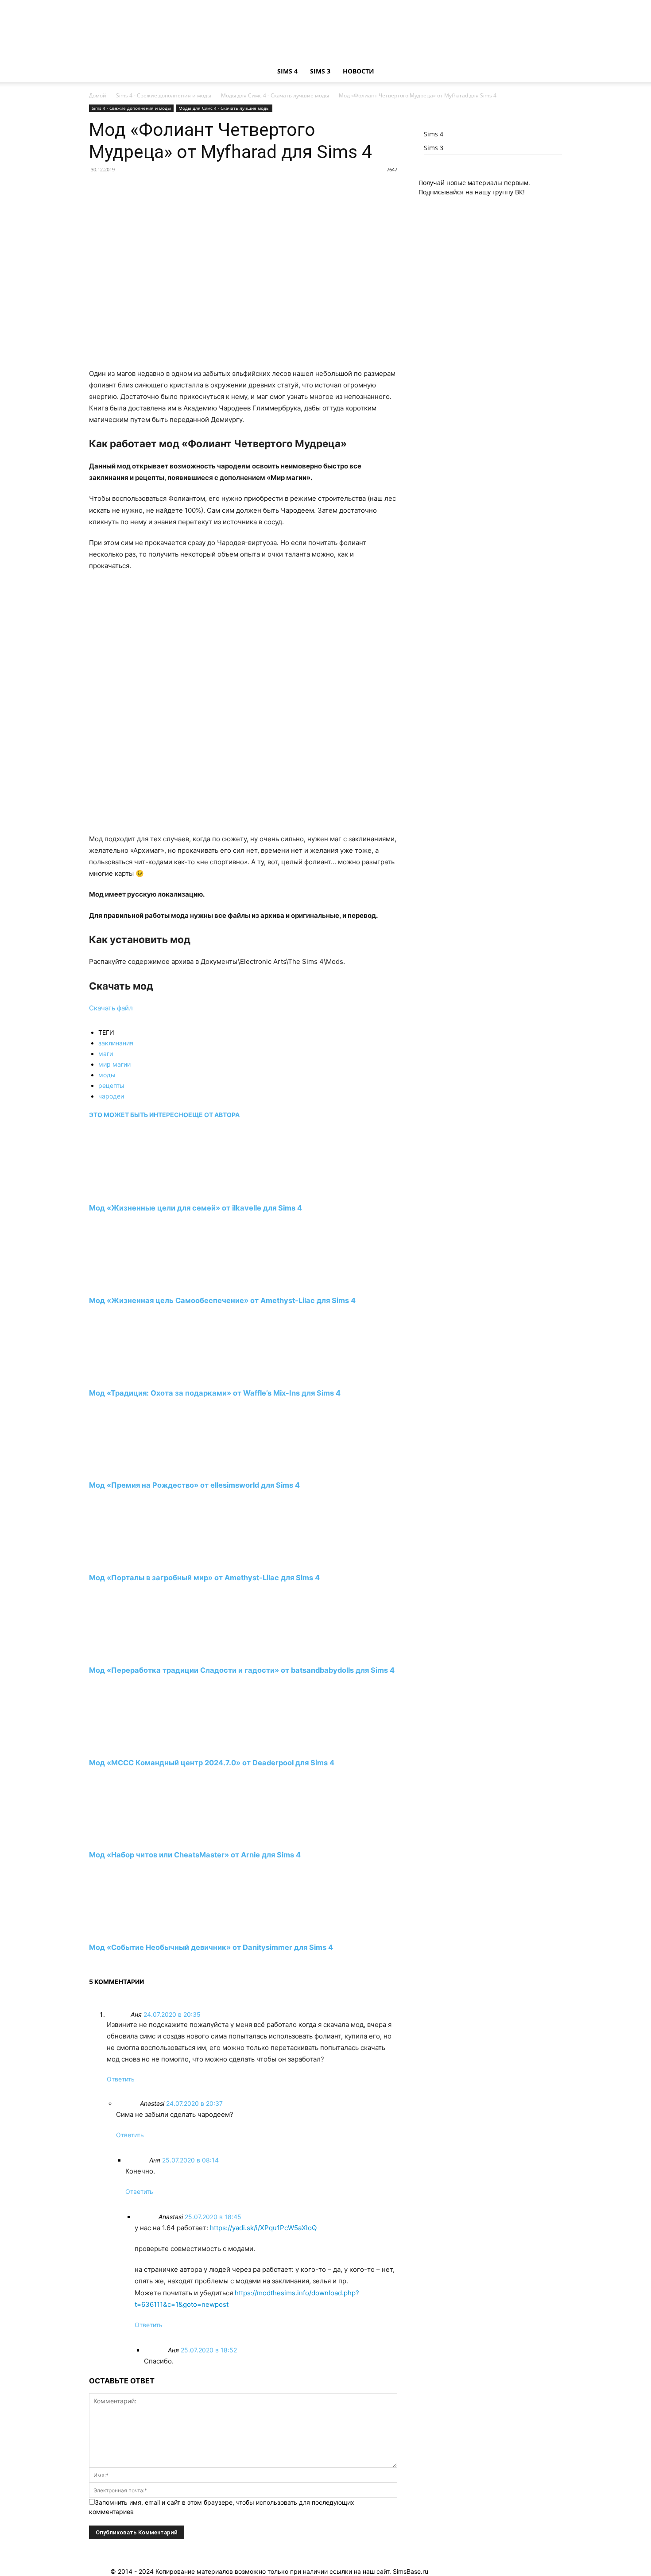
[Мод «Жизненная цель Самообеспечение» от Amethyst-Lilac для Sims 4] (137, 1284)
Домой (98, 95)
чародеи (111, 1096)
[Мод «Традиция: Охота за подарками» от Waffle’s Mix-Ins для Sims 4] (137, 1376)
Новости (358, 71)
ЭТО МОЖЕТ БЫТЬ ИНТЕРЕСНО (139, 1115)
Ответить (121, 2079)
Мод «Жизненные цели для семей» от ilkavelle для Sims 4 (196, 1208)
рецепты (111, 1085)
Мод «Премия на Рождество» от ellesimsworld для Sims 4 (194, 1485)
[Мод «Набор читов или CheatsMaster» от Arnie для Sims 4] (137, 1839)
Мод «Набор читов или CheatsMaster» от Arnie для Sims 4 (195, 1855)
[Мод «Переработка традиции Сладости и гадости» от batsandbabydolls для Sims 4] (137, 1654)
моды (107, 1075)
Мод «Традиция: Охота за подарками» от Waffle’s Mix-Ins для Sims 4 (215, 1393)
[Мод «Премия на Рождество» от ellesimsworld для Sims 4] (137, 1469)
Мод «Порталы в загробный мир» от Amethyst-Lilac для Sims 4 (204, 1578)
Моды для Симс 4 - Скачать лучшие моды (275, 95)
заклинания (116, 1043)
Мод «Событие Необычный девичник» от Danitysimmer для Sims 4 (211, 1947)
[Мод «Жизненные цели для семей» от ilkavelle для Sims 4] (137, 1192)
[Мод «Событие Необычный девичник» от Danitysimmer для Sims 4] (137, 1931)
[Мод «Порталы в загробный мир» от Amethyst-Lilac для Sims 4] (137, 1561)
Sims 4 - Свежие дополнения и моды (164, 95)
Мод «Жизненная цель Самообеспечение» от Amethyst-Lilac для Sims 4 (222, 1300)
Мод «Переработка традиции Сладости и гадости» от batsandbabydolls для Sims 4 (242, 1670)
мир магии (114, 1064)
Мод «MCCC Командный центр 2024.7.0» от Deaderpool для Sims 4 (212, 1763)
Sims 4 (287, 71)
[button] (551, 72)
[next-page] (91, 1964)
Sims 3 (320, 71)
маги (106, 1054)
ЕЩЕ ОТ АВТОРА (214, 1115)
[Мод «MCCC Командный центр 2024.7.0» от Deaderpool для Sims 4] (137, 1746)
